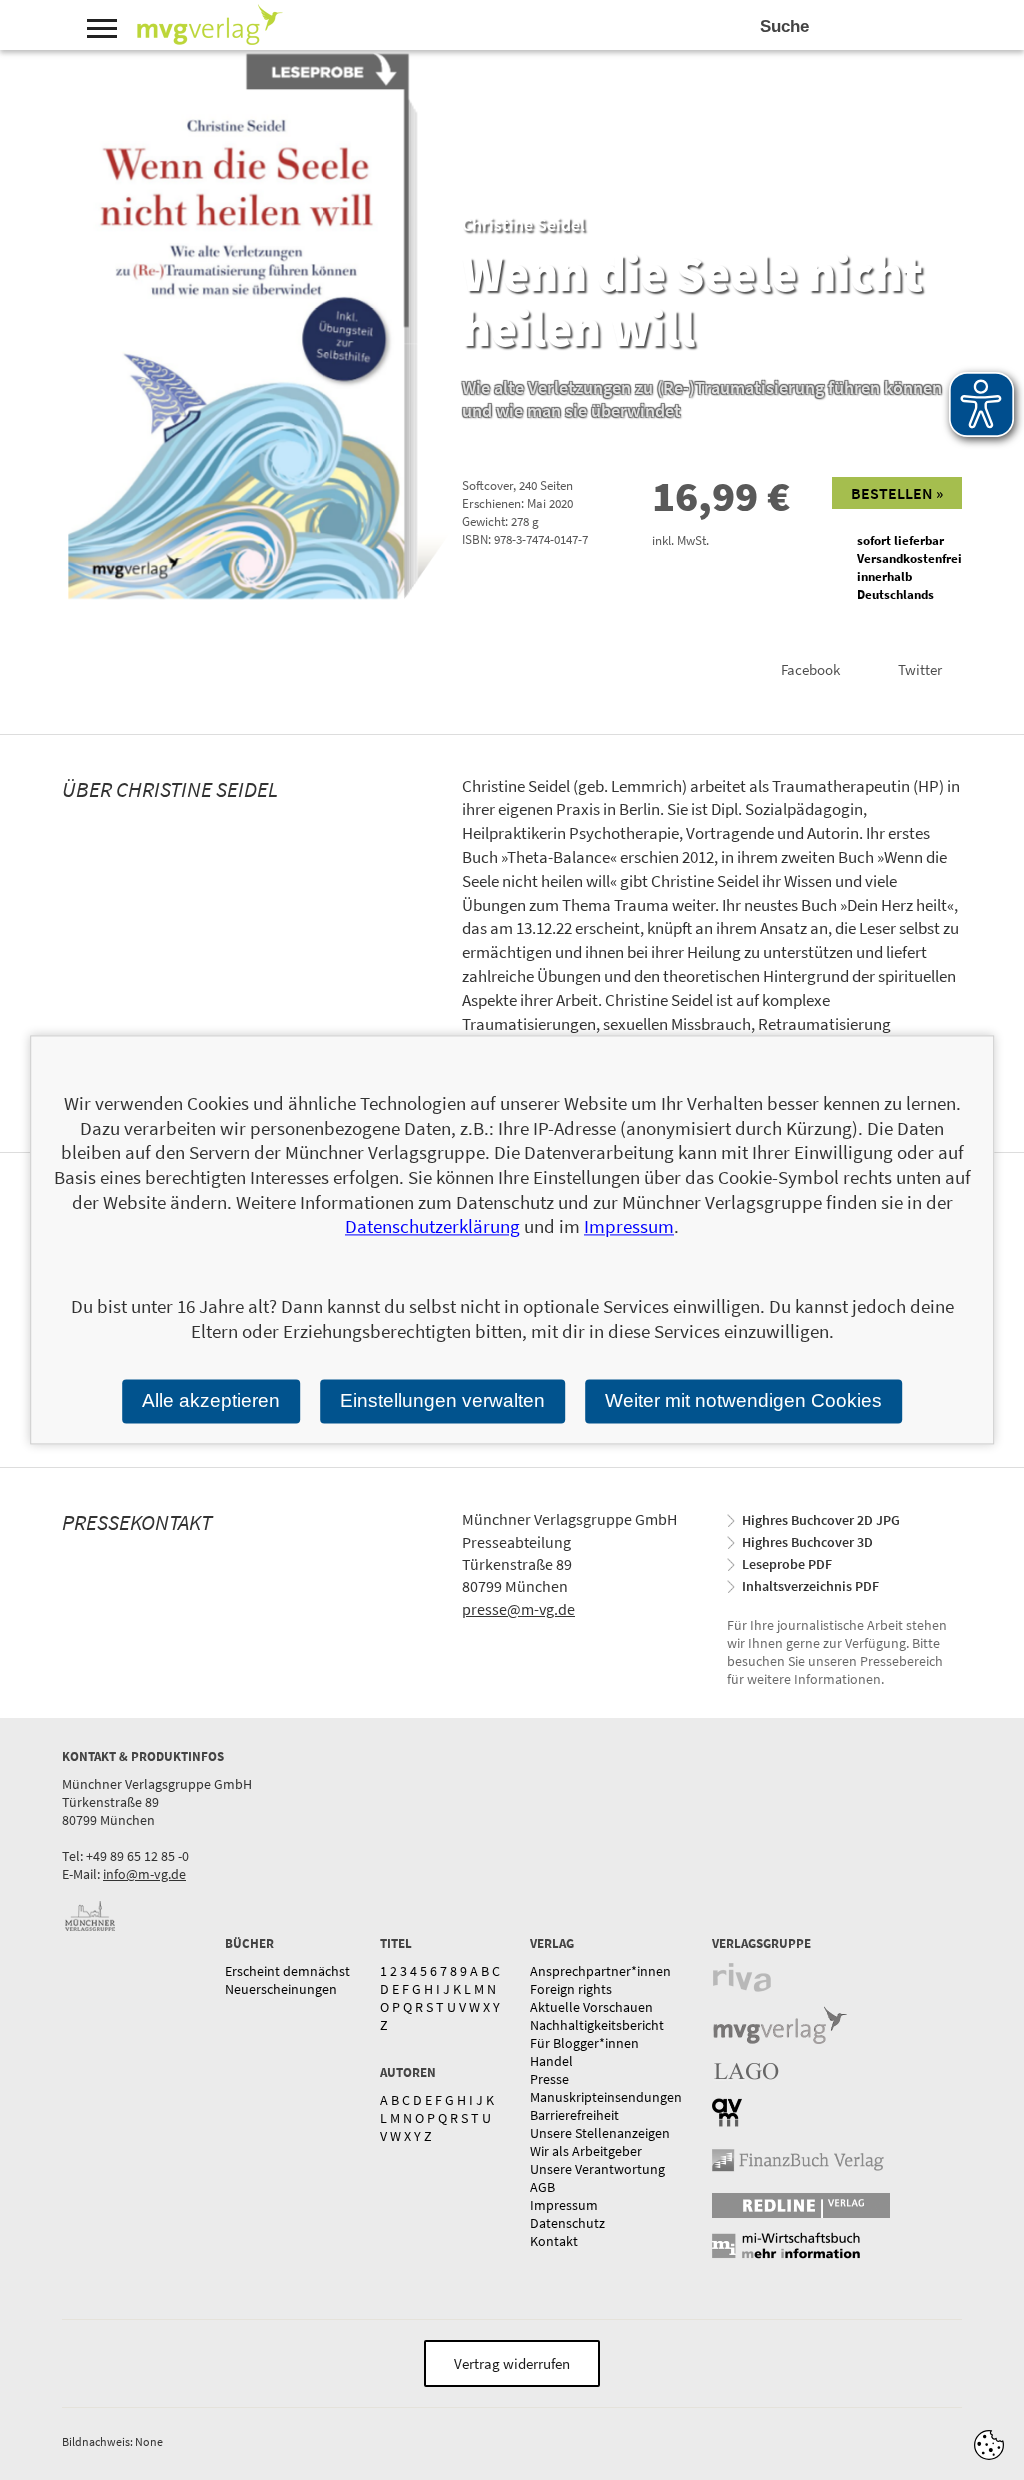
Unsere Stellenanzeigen (600, 2133)
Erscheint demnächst (287, 1971)
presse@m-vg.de (518, 1609)
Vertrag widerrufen (512, 2363)
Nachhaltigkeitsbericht (597, 2025)
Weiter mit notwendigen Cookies (743, 1400)
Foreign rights (571, 1989)
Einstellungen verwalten (442, 1400)
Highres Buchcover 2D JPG (821, 1520)
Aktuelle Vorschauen (591, 2007)
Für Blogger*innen (584, 2043)
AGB (542, 2187)
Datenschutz (567, 2223)
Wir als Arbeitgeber (586, 2151)
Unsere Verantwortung (597, 2169)
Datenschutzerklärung (432, 1227)
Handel (551, 2061)
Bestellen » (897, 493)
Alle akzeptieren (211, 1400)
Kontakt (554, 2241)
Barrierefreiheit (574, 2115)
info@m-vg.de (144, 1874)
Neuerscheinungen (281, 1989)
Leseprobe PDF (787, 1564)
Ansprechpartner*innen (600, 1971)
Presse (549, 2079)
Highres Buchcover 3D (807, 1542)
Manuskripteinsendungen (606, 2097)
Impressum (564, 2205)
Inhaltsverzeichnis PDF (810, 1586)
